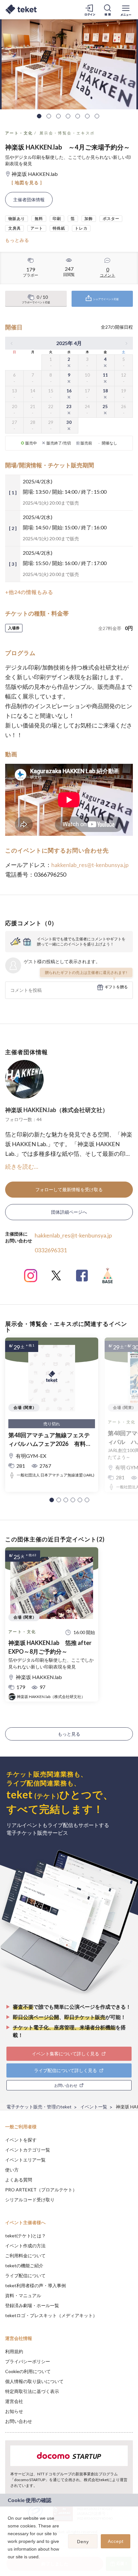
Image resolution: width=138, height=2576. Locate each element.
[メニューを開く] (126, 10)
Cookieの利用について (28, 2371)
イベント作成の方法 (25, 2246)
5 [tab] (78, 116)
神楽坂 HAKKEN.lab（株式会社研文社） (57, 1110)
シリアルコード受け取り (30, 2200)
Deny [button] (83, 2542)
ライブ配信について (25, 2275)
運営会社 (14, 2401)
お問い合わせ (19, 2421)
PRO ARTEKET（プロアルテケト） (41, 2190)
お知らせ (14, 2411)
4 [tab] (68, 116)
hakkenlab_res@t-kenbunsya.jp (90, 865)
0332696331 (51, 1250)
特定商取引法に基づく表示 (32, 2391)
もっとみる (17, 240)
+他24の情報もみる (29, 592)
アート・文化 (19, 133)
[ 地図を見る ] (27, 183)
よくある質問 (19, 2180)
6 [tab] (87, 116)
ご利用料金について (25, 2256)
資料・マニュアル (23, 2295)
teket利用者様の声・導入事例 (35, 2285)
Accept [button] (116, 2541)
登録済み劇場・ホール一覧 (32, 2305)
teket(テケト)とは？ (26, 2236)
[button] (52, 1500)
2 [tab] (49, 116)
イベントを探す (21, 2140)
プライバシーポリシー (28, 2361)
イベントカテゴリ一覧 (28, 2150)
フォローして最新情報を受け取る (69, 1189)
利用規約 (14, 2351)
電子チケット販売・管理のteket (39, 2107)
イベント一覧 (94, 2107)
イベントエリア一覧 (25, 2160)
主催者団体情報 (29, 200)
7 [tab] (97, 116)
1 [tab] (39, 116)
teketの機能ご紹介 (24, 2265)
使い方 (12, 2170)
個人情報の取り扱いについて (34, 2381)
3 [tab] (58, 116)
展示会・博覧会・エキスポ (67, 133)
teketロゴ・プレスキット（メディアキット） (51, 2315)
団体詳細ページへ (69, 1212)
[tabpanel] (69, 64)
